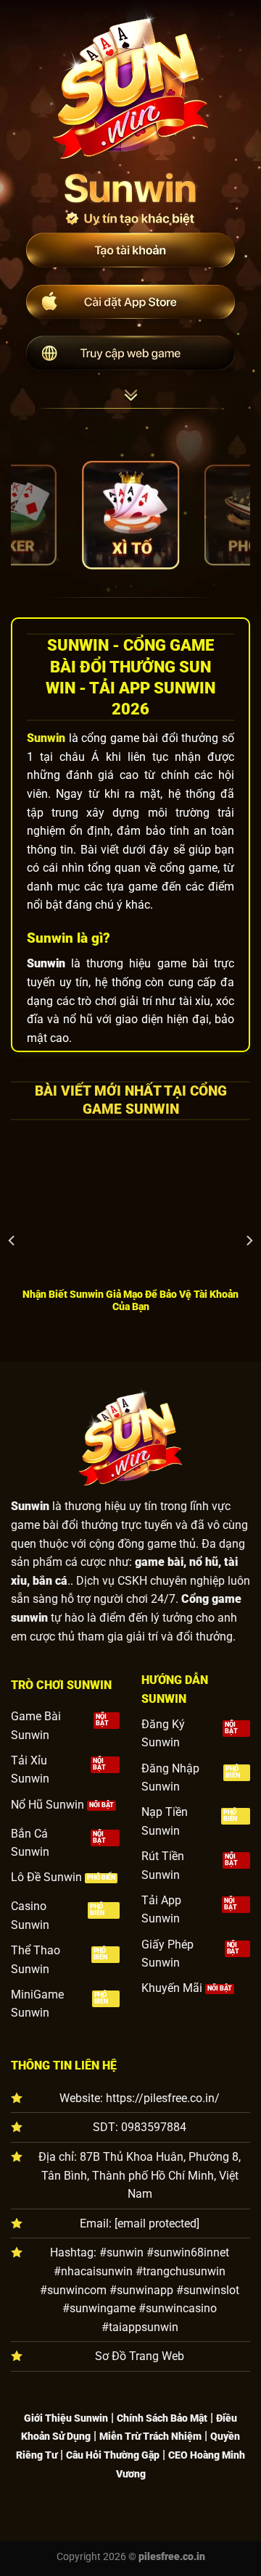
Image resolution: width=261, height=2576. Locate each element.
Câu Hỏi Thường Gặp (113, 2455)
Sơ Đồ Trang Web (140, 2356)
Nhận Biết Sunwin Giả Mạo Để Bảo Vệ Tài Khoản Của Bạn (130, 1301)
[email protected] (157, 2223)
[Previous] (12, 1241)
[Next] (249, 1241)
